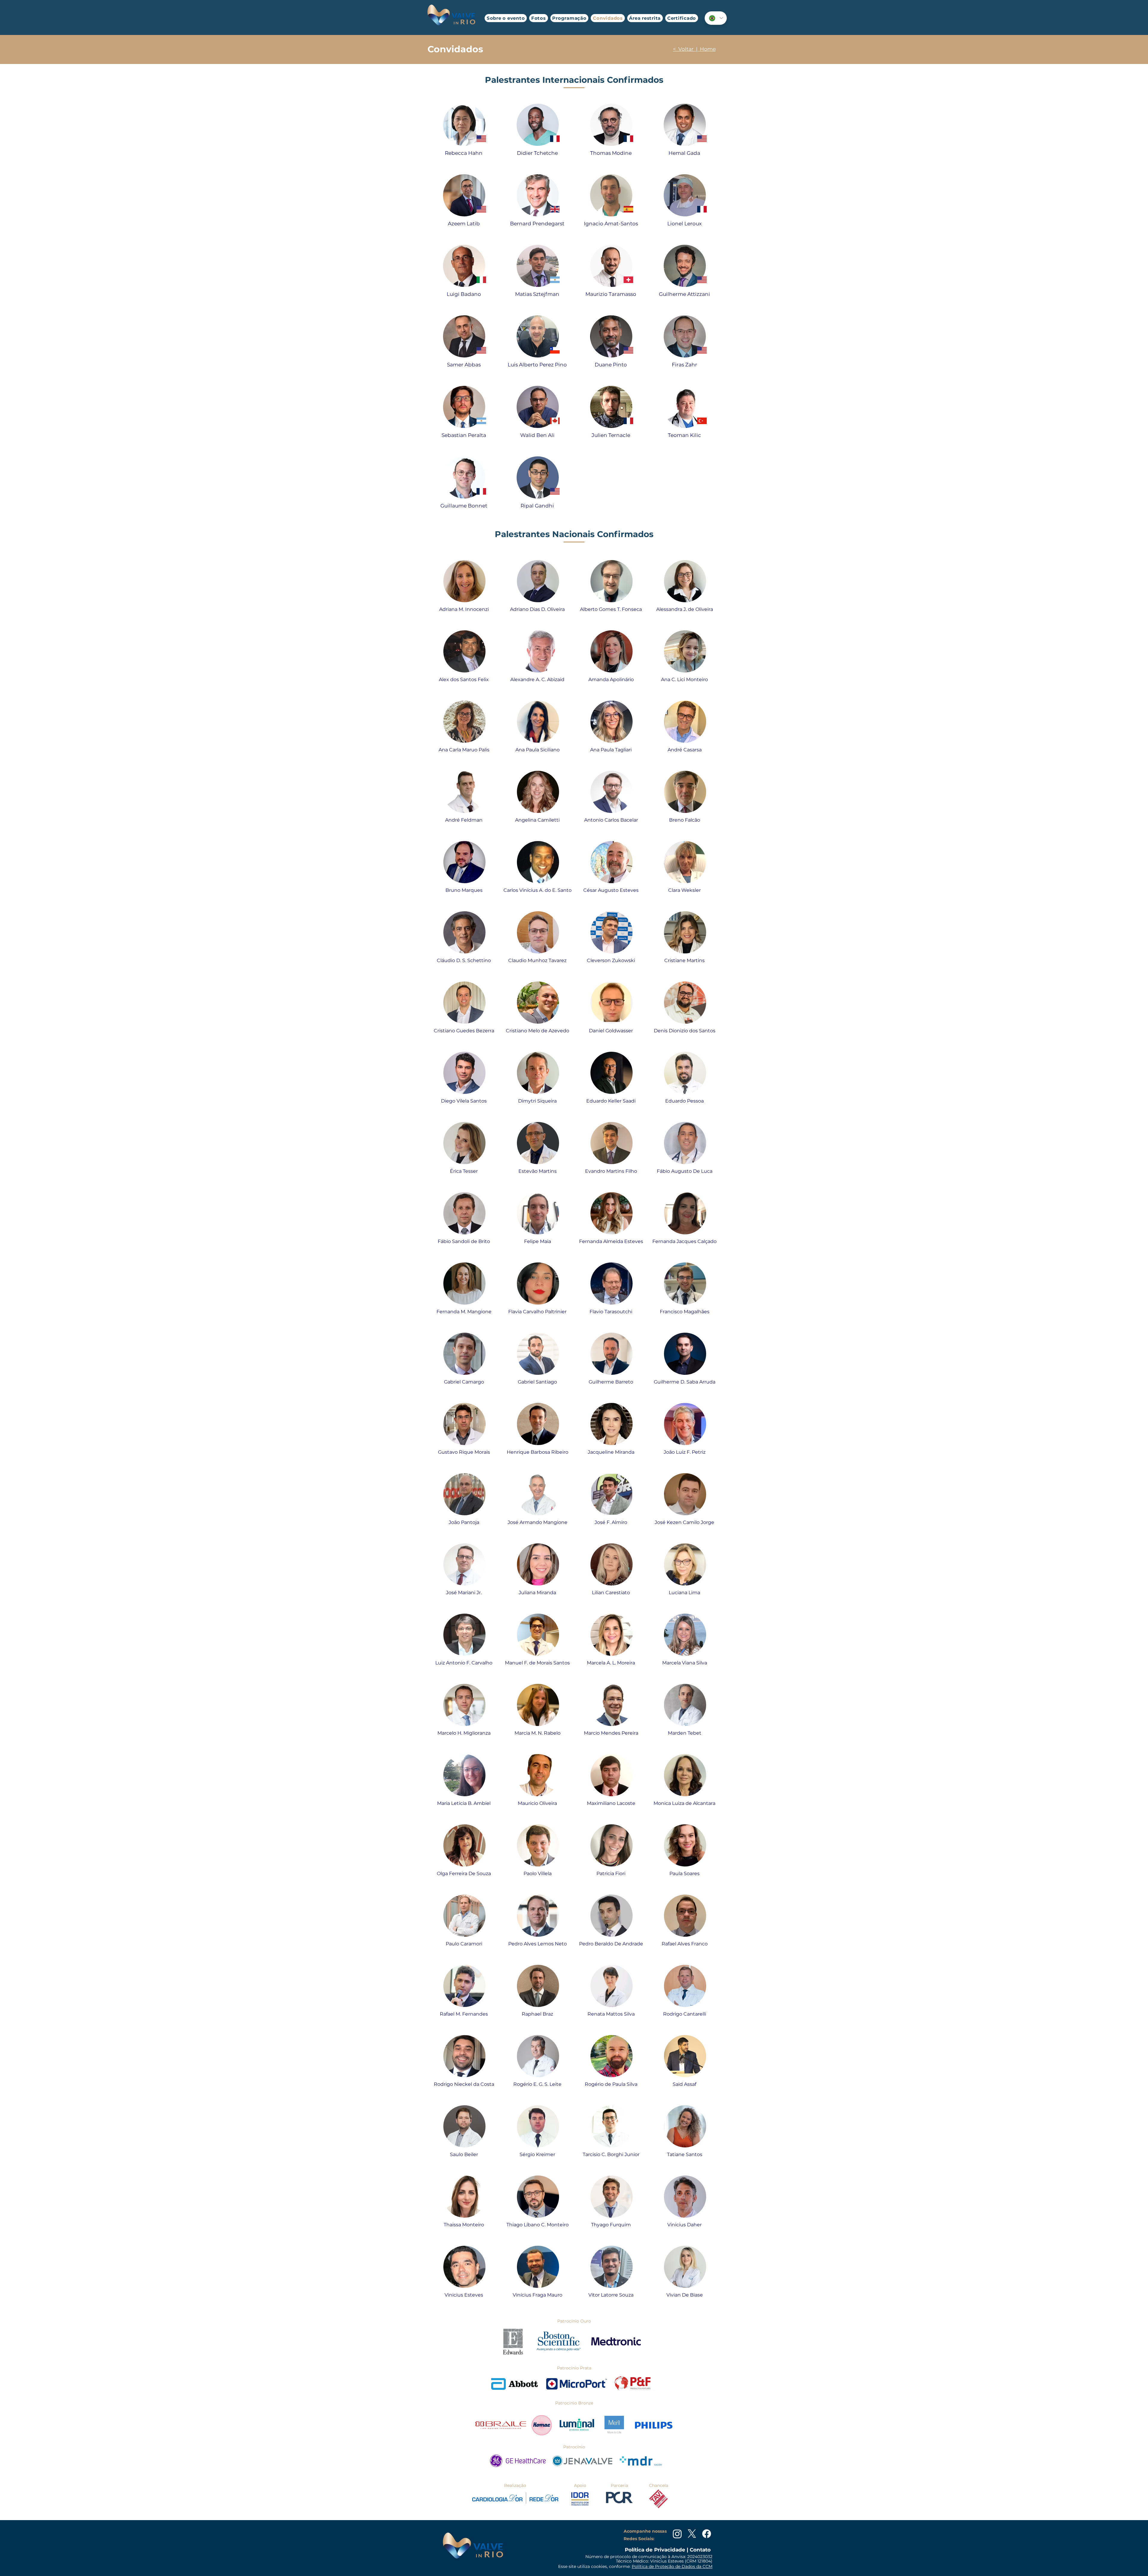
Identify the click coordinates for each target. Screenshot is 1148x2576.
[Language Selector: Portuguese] (716, 18)
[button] (538, 18)
